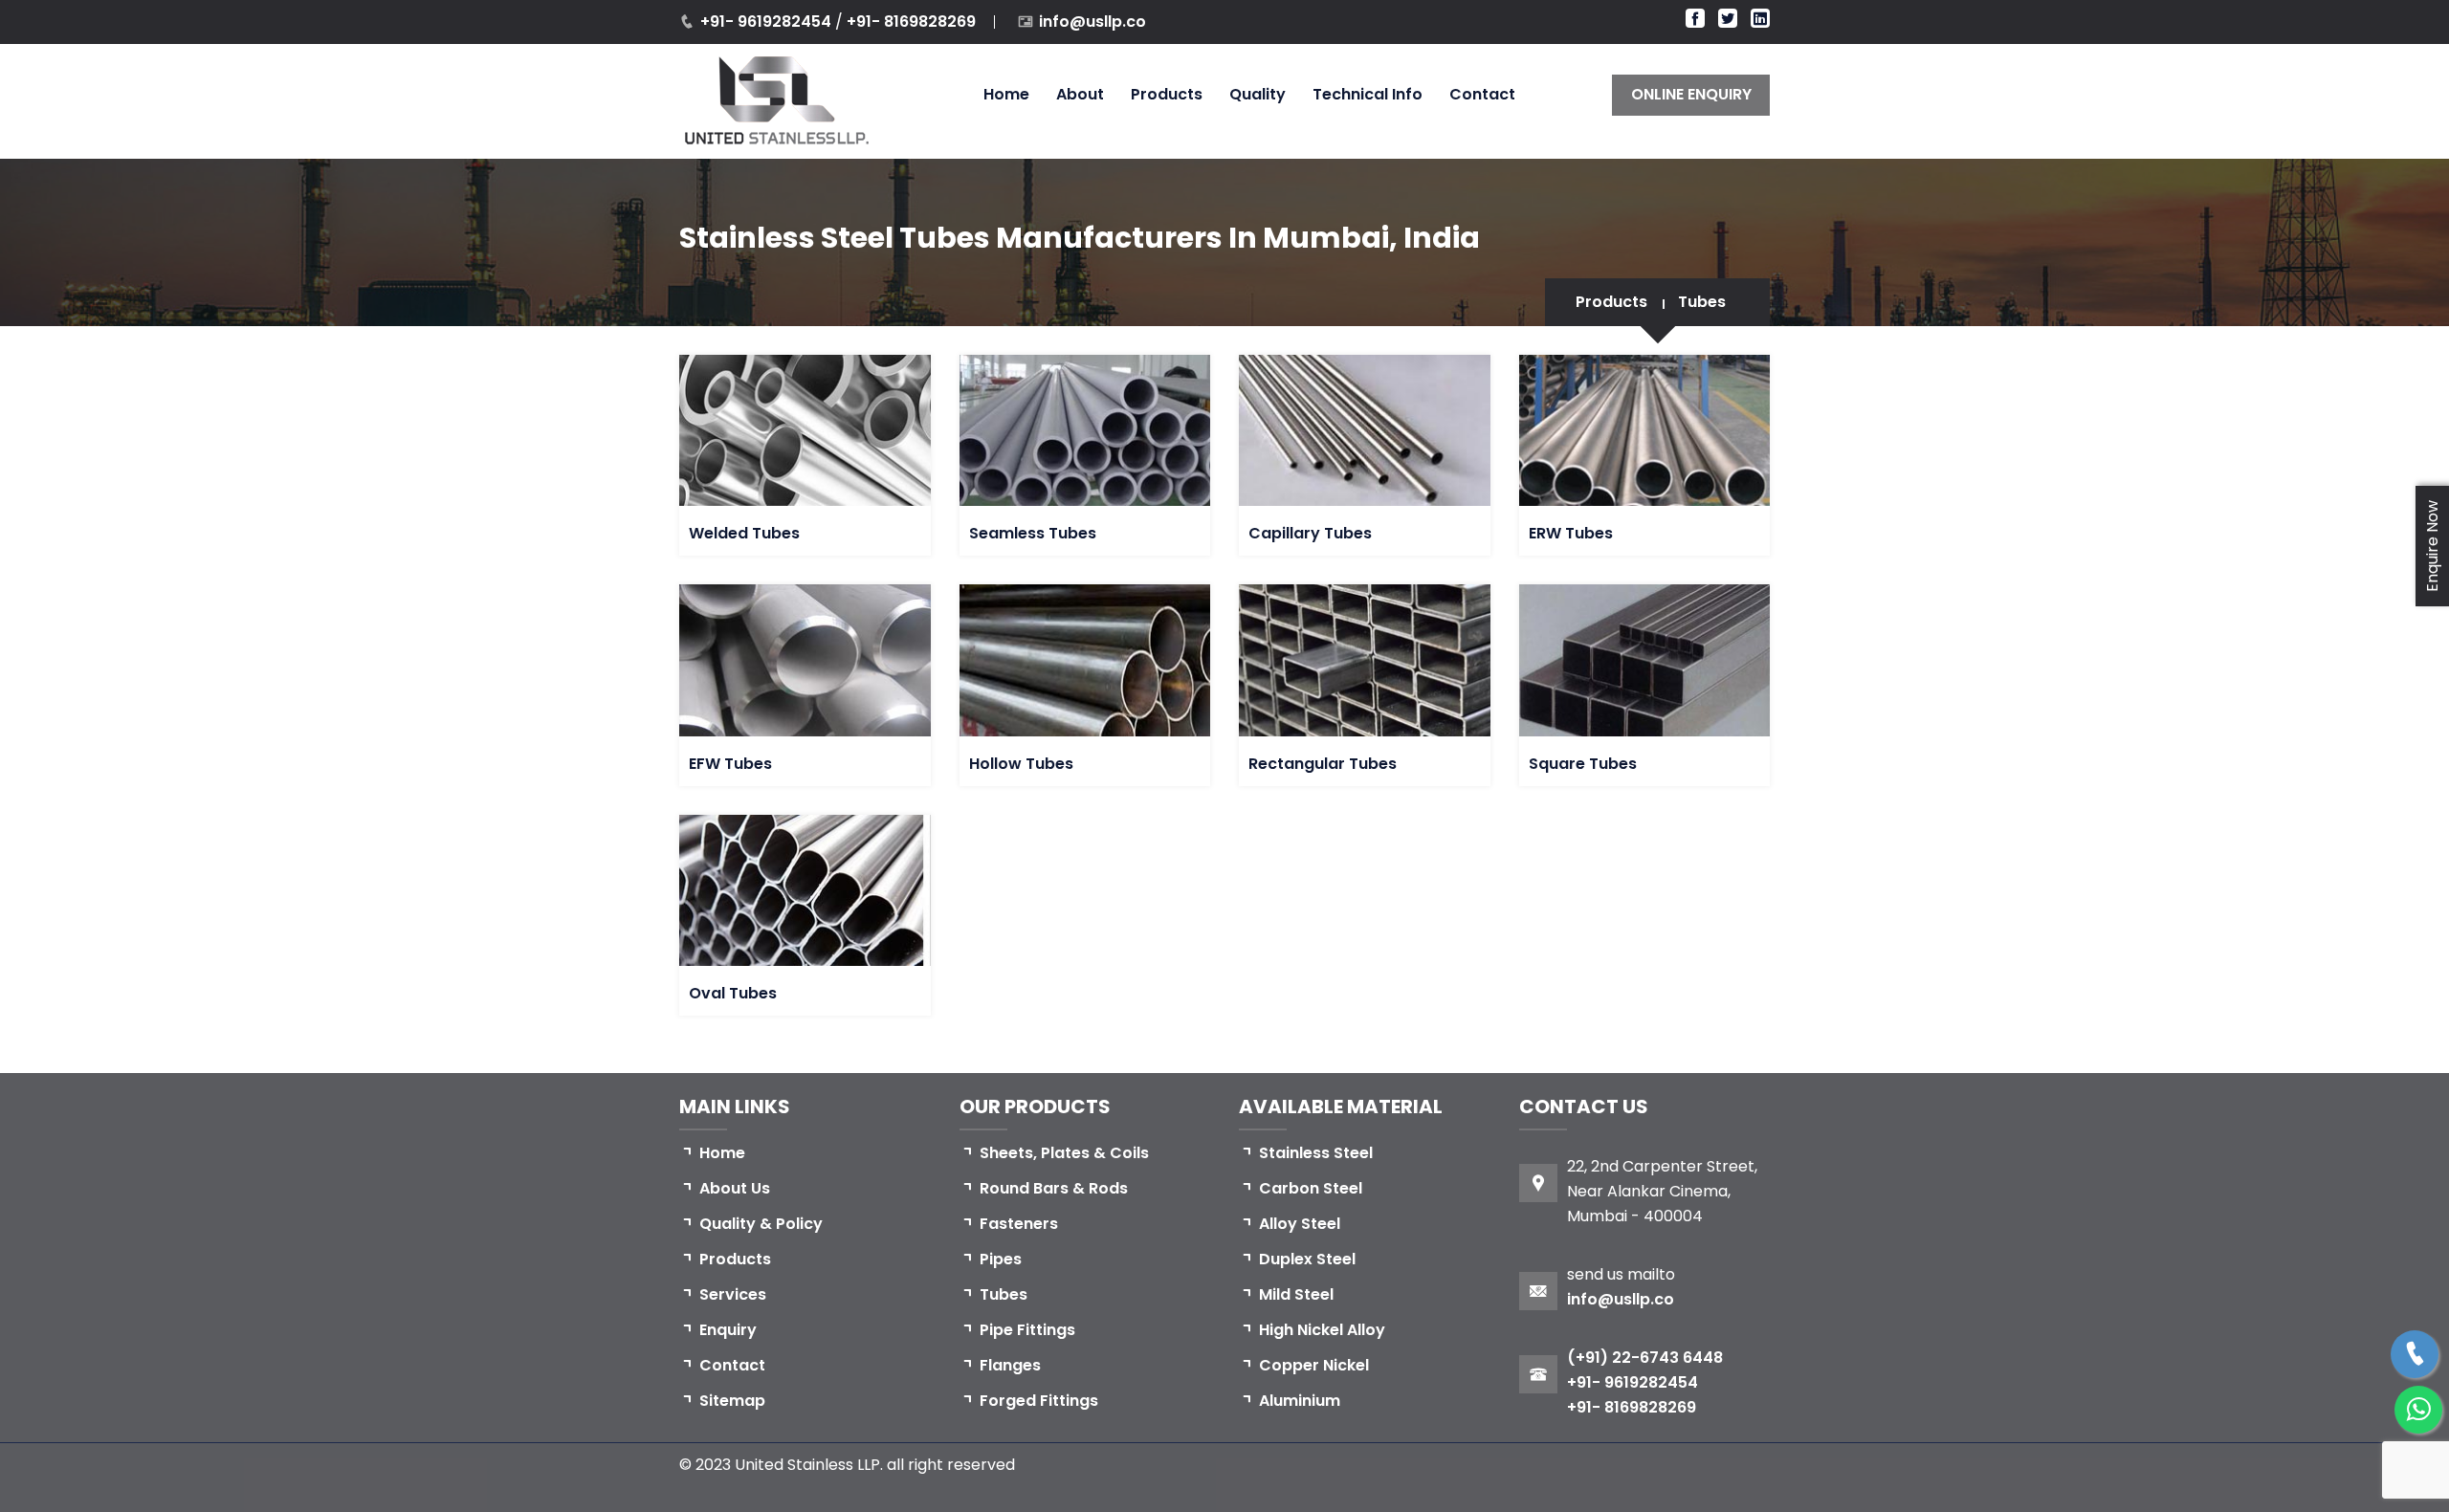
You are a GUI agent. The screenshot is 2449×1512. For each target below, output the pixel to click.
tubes (1702, 302)
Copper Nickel (1314, 1365)
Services (733, 1294)
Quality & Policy (761, 1224)
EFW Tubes (730, 764)
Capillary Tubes (1310, 533)
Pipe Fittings (1027, 1330)
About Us (735, 1188)
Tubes (1004, 1294)
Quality (1258, 94)
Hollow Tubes (1021, 764)
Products (1167, 94)
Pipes (1001, 1259)
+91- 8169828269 (911, 22)
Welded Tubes (744, 533)
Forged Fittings (1039, 1401)
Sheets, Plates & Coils (1064, 1153)
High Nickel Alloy (1322, 1330)
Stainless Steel (1316, 1153)
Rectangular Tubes (1323, 764)
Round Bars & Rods (1054, 1188)
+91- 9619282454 (768, 22)
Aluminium (1300, 1401)
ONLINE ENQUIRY (1691, 94)
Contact (1482, 94)
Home (1006, 94)
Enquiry (728, 1330)
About (1080, 94)
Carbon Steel (1311, 1188)
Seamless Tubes (1033, 533)
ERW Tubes (1571, 533)
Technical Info (1368, 94)
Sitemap (732, 1401)
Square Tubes (1583, 764)
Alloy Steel (1300, 1224)
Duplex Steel (1307, 1259)
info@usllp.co (1092, 22)
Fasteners (1019, 1224)
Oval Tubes (733, 993)
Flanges (1010, 1365)
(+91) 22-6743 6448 (1645, 1358)
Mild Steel (1296, 1294)
